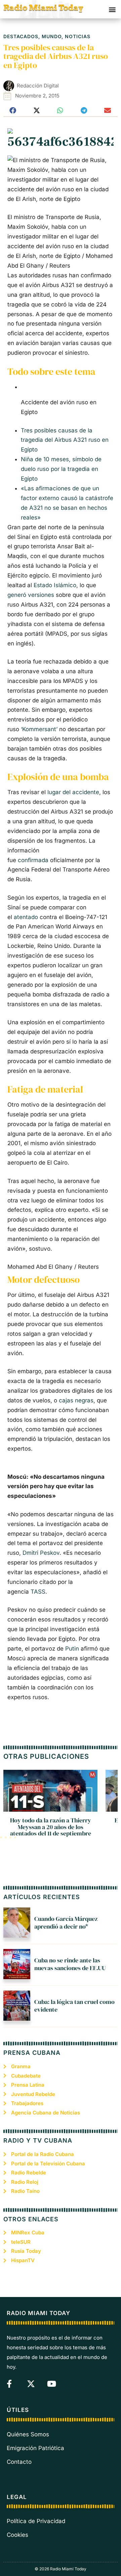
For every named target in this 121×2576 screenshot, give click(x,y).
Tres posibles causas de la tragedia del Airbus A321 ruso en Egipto (65, 440)
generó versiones (31, 595)
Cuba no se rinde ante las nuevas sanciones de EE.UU (70, 1964)
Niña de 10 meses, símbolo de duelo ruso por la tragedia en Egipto (61, 469)
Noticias (78, 36)
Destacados (21, 36)
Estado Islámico (55, 585)
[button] (112, 9)
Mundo (52, 36)
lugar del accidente (73, 792)
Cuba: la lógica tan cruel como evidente (74, 2006)
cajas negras (76, 1400)
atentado (26, 917)
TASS (38, 1592)
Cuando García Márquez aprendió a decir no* (66, 1923)
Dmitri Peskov (41, 1553)
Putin (72, 1649)
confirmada (33, 860)
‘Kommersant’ (39, 729)
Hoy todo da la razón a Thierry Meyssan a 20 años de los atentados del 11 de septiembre (51, 1827)
